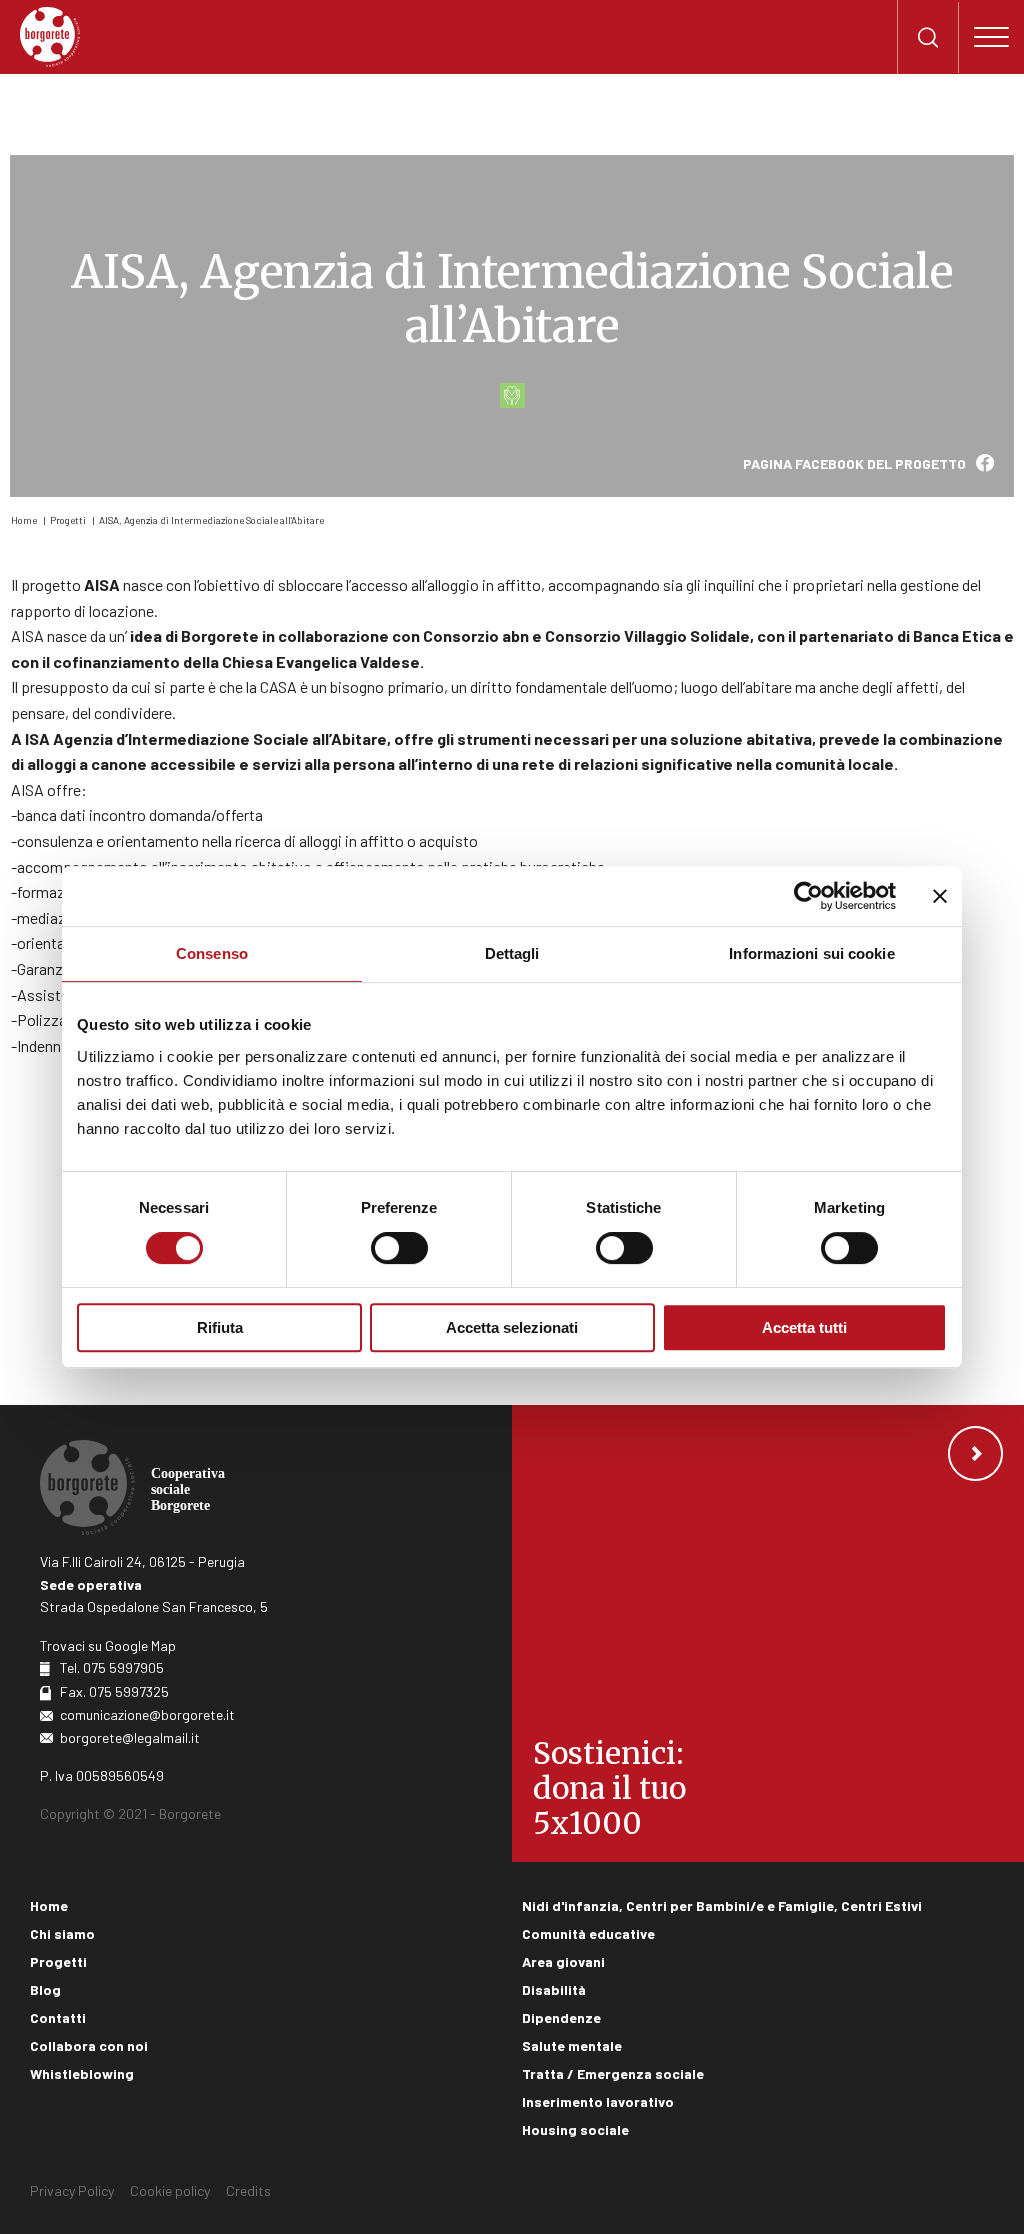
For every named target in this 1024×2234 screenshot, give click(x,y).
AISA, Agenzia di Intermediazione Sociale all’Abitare (211, 520)
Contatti (58, 2017)
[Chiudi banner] (940, 896)
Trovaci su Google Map (108, 1645)
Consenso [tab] (212, 953)
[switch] (399, 1248)
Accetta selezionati (512, 1327)
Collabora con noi (89, 2045)
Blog (45, 1989)
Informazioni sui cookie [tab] (811, 953)
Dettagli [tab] (512, 953)
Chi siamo (62, 1933)
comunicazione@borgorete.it (147, 1714)
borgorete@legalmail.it (130, 1737)
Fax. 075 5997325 (114, 1691)
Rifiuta (220, 1327)
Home (24, 520)
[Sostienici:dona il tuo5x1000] (768, 1633)
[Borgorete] (50, 37)
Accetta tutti (804, 1327)
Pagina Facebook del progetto (854, 463)
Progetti (68, 520)
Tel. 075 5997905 (112, 1667)
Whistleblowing (82, 2073)
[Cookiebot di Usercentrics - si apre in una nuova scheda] (808, 896)
